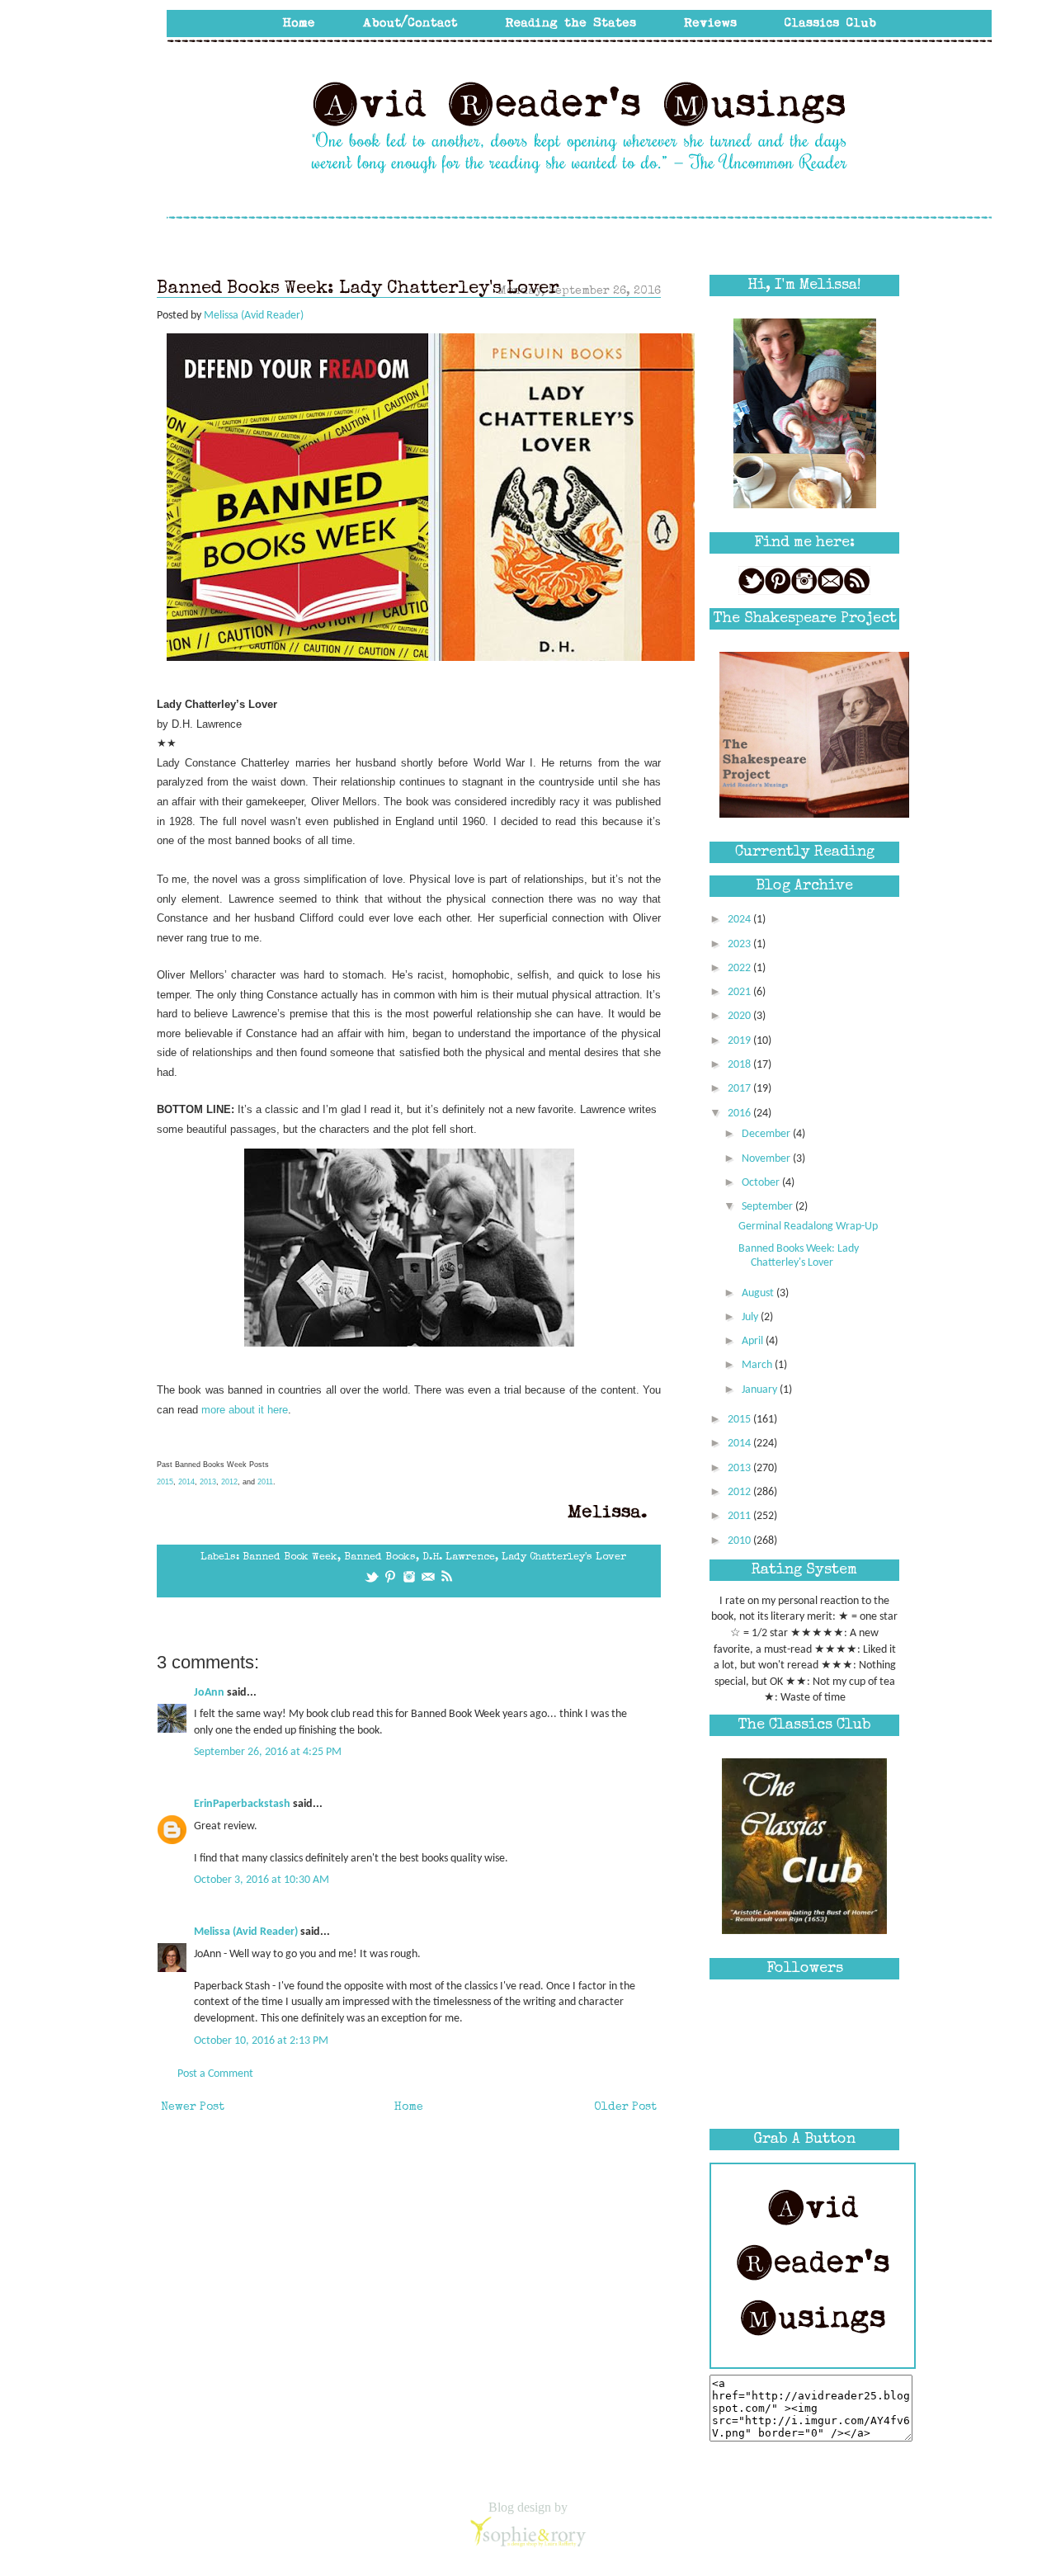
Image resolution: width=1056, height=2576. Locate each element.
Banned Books (380, 1557)
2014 (186, 1482)
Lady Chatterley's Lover (564, 1557)
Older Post (625, 2107)
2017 (740, 1089)
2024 (740, 920)
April (754, 1341)
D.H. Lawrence (459, 1557)
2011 (265, 1482)
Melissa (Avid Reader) (246, 1932)
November (767, 1159)
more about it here (245, 1410)
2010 (740, 1541)
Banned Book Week (290, 1557)
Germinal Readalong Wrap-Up (808, 1227)
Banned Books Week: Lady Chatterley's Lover (799, 1256)
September (768, 1207)
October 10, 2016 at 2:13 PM (261, 2041)
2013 (208, 1482)
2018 (740, 1065)
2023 (740, 944)
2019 (740, 1041)
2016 (740, 1113)
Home (409, 2107)
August (759, 1293)
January (761, 1390)
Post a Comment (215, 2074)
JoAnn (209, 1693)
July (751, 1317)
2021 (740, 992)
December (767, 1134)
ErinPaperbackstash (242, 1804)
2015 (165, 1482)
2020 (740, 1016)
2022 (740, 968)
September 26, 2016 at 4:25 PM (268, 1752)
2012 (229, 1482)
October (762, 1183)
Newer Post (193, 2107)
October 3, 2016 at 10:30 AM (262, 1880)
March (758, 1365)
